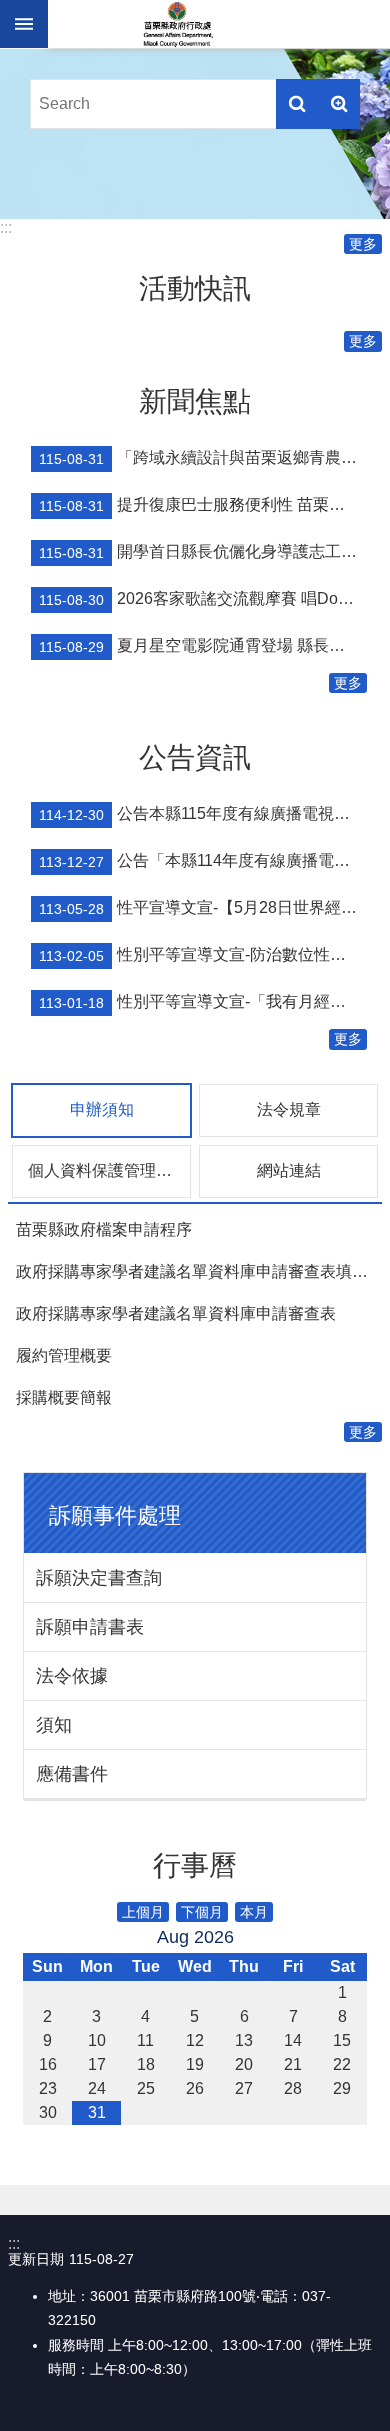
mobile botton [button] (24, 24)
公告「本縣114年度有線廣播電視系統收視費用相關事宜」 (203, 861)
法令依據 (72, 1676)
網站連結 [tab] (289, 1170)
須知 (54, 1725)
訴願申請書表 (90, 1627)
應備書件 (72, 1774)
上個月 (143, 1912)
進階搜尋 (339, 104)
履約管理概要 (64, 1355)
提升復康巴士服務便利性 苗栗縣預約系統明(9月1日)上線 (203, 505)
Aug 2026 (195, 1937)
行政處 (178, 24)
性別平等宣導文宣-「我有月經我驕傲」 (203, 1002)
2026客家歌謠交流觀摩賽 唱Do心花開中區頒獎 (203, 599)
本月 (254, 1912)
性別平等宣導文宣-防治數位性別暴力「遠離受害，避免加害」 (203, 955)
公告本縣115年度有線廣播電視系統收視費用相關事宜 (203, 814)
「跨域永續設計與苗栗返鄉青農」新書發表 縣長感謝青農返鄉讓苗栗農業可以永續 (203, 458)
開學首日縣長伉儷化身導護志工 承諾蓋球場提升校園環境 (203, 552)
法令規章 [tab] (289, 1109)
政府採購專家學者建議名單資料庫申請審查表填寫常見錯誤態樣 (199, 1271)
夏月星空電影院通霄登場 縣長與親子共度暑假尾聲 (203, 646)
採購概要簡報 (64, 1397)
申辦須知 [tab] (102, 1109)
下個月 (202, 1912)
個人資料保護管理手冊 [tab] (108, 1170)
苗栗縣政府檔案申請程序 (104, 1229)
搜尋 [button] (297, 104)
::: (6, 227)
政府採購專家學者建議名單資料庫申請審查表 (176, 1313)
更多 (363, 244)
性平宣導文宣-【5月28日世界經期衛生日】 (203, 908)
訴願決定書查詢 (99, 1578)
